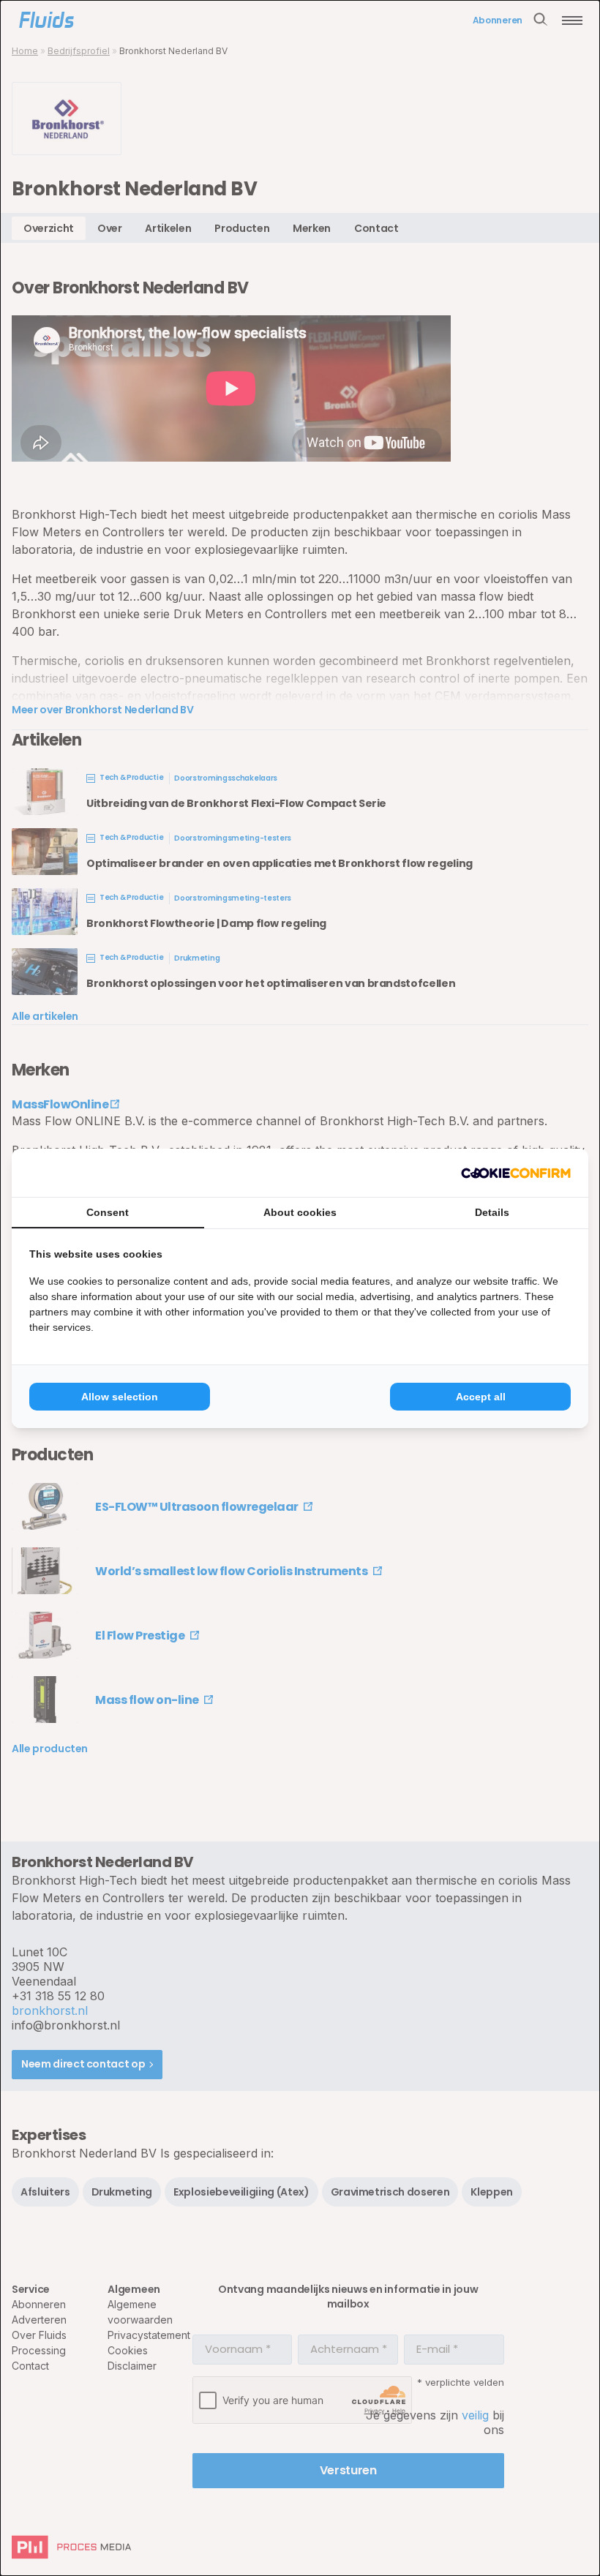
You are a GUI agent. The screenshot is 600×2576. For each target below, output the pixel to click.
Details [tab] (492, 1212)
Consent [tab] (108, 1212)
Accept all (481, 1397)
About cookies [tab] (300, 1212)
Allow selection (120, 1397)
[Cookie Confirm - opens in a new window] (516, 1173)
